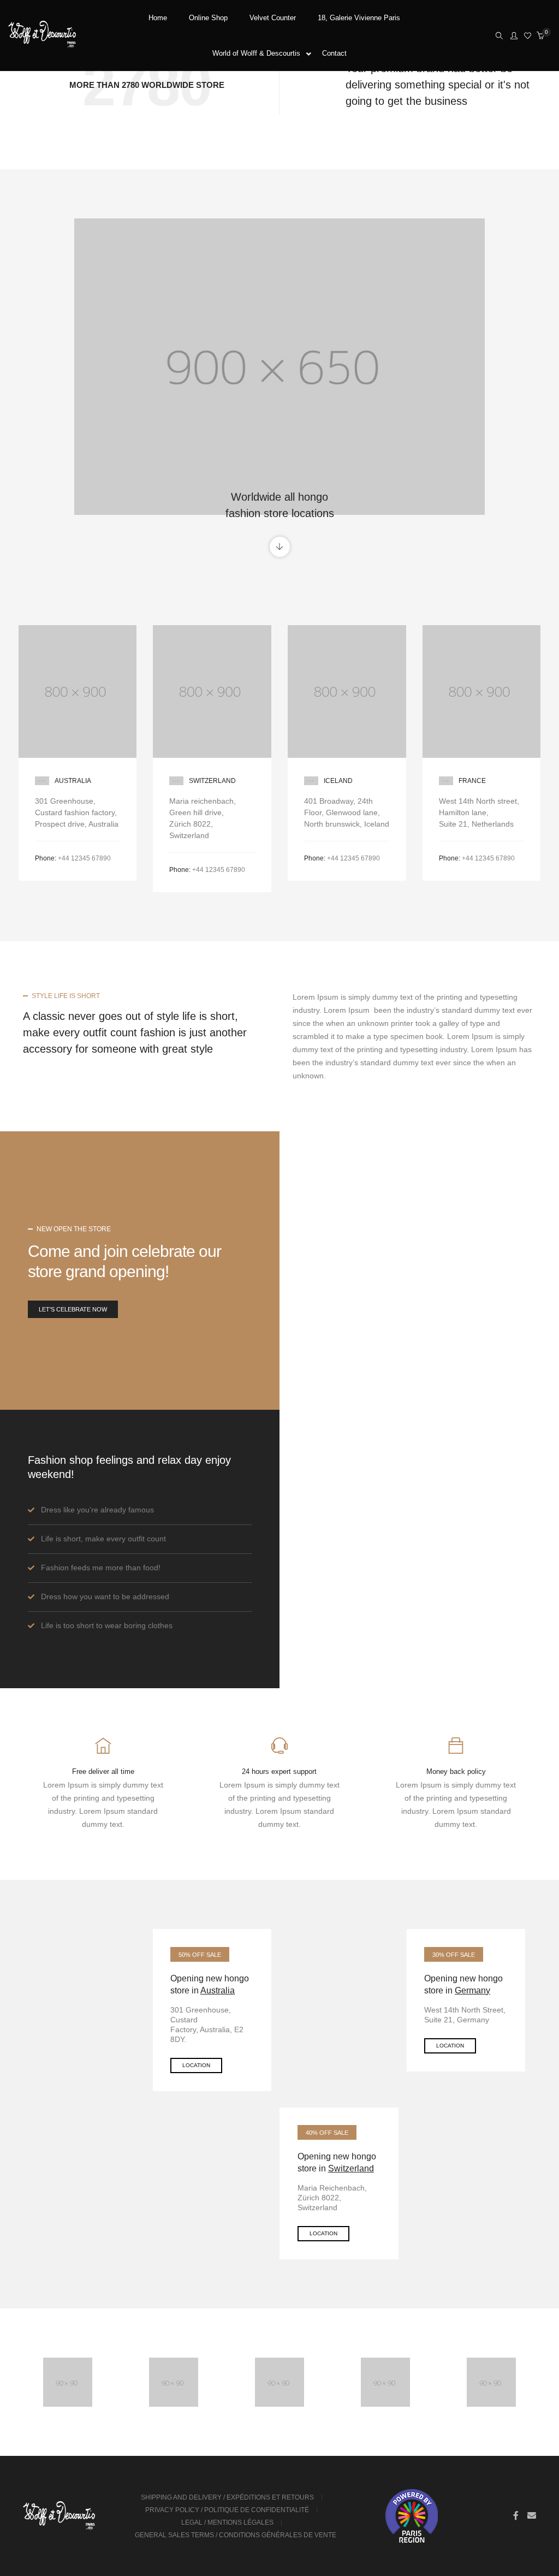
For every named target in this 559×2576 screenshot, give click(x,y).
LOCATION (196, 2065)
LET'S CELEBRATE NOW (73, 1309)
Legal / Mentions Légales (227, 2522)
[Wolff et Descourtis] (42, 44)
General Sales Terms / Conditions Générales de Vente (236, 2535)
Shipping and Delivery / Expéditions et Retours (227, 2497)
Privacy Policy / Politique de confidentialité (227, 2510)
